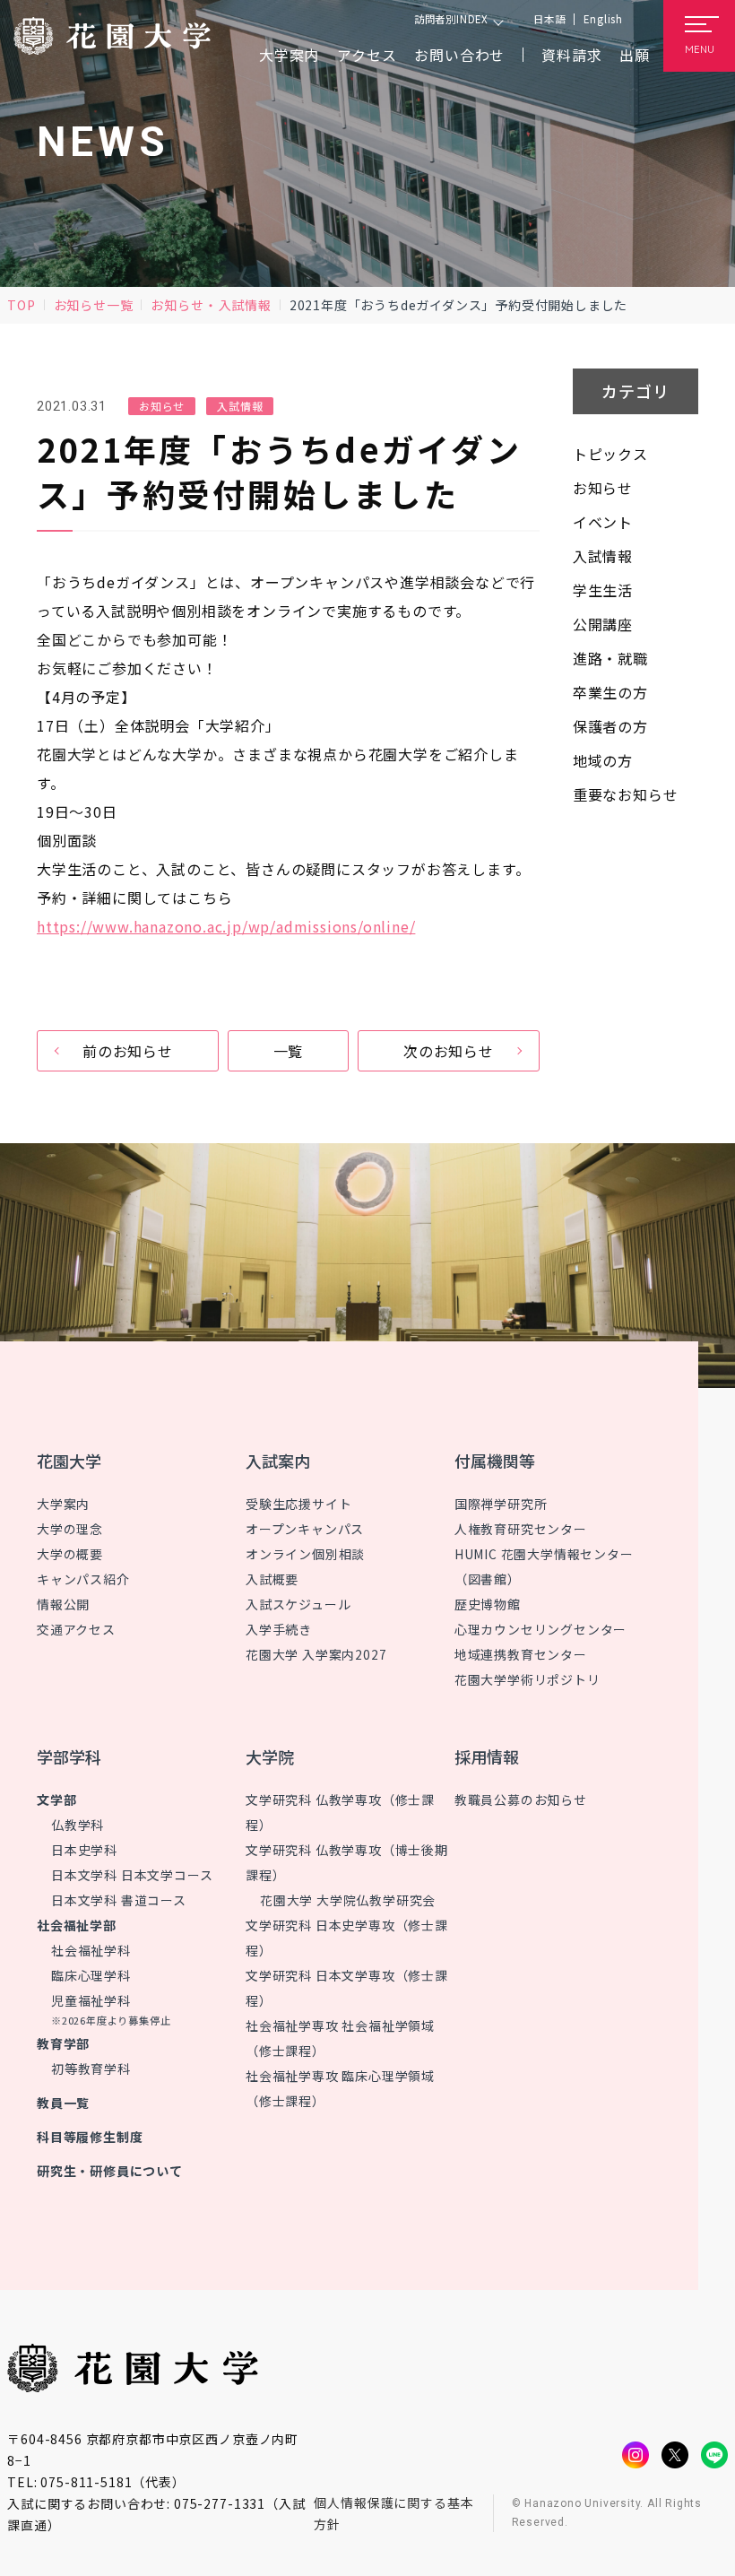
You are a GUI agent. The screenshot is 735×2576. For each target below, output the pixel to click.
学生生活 (603, 590)
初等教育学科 (91, 2069)
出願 (635, 55)
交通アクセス (76, 1629)
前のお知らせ (128, 1051)
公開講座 (603, 624)
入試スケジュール (298, 1604)
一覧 (289, 1051)
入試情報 (245, 305)
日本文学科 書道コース (119, 1900)
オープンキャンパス (305, 1529)
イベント (603, 522)
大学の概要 (70, 1554)
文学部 (56, 1800)
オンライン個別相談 (305, 1554)
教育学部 (63, 2043)
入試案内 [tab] (278, 1461)
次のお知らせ (449, 1051)
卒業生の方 (610, 692)
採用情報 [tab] (487, 1756)
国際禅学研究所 (501, 1504)
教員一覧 (63, 2103)
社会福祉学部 (77, 1925)
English (603, 19)
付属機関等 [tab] (495, 1461)
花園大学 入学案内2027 (316, 1654)
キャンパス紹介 (83, 1579)
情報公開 (63, 1604)
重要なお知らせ (626, 794)
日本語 (549, 19)
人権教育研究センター (521, 1529)
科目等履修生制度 (90, 2137)
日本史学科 (84, 1850)
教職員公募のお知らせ (521, 1800)
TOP (21, 305)
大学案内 (63, 1504)
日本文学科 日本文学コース (132, 1875)
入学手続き (279, 1629)
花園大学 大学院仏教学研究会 (348, 1900)
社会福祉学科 (91, 1950)
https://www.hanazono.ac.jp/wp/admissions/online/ (226, 926)
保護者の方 (610, 726)
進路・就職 (610, 658)
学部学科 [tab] (69, 1756)
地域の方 (603, 760)
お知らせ (177, 305)
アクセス (367, 55)
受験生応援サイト (298, 1504)
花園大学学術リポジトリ (527, 1679)
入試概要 (272, 1579)
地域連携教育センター (521, 1654)
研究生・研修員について (110, 2171)
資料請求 (571, 55)
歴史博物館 (488, 1604)
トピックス (610, 454)
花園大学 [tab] (69, 1461)
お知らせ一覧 (94, 305)
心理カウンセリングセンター (540, 1629)
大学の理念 (70, 1529)
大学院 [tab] (270, 1756)
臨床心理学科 (91, 1975)
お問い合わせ (459, 55)
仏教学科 (78, 1825)
